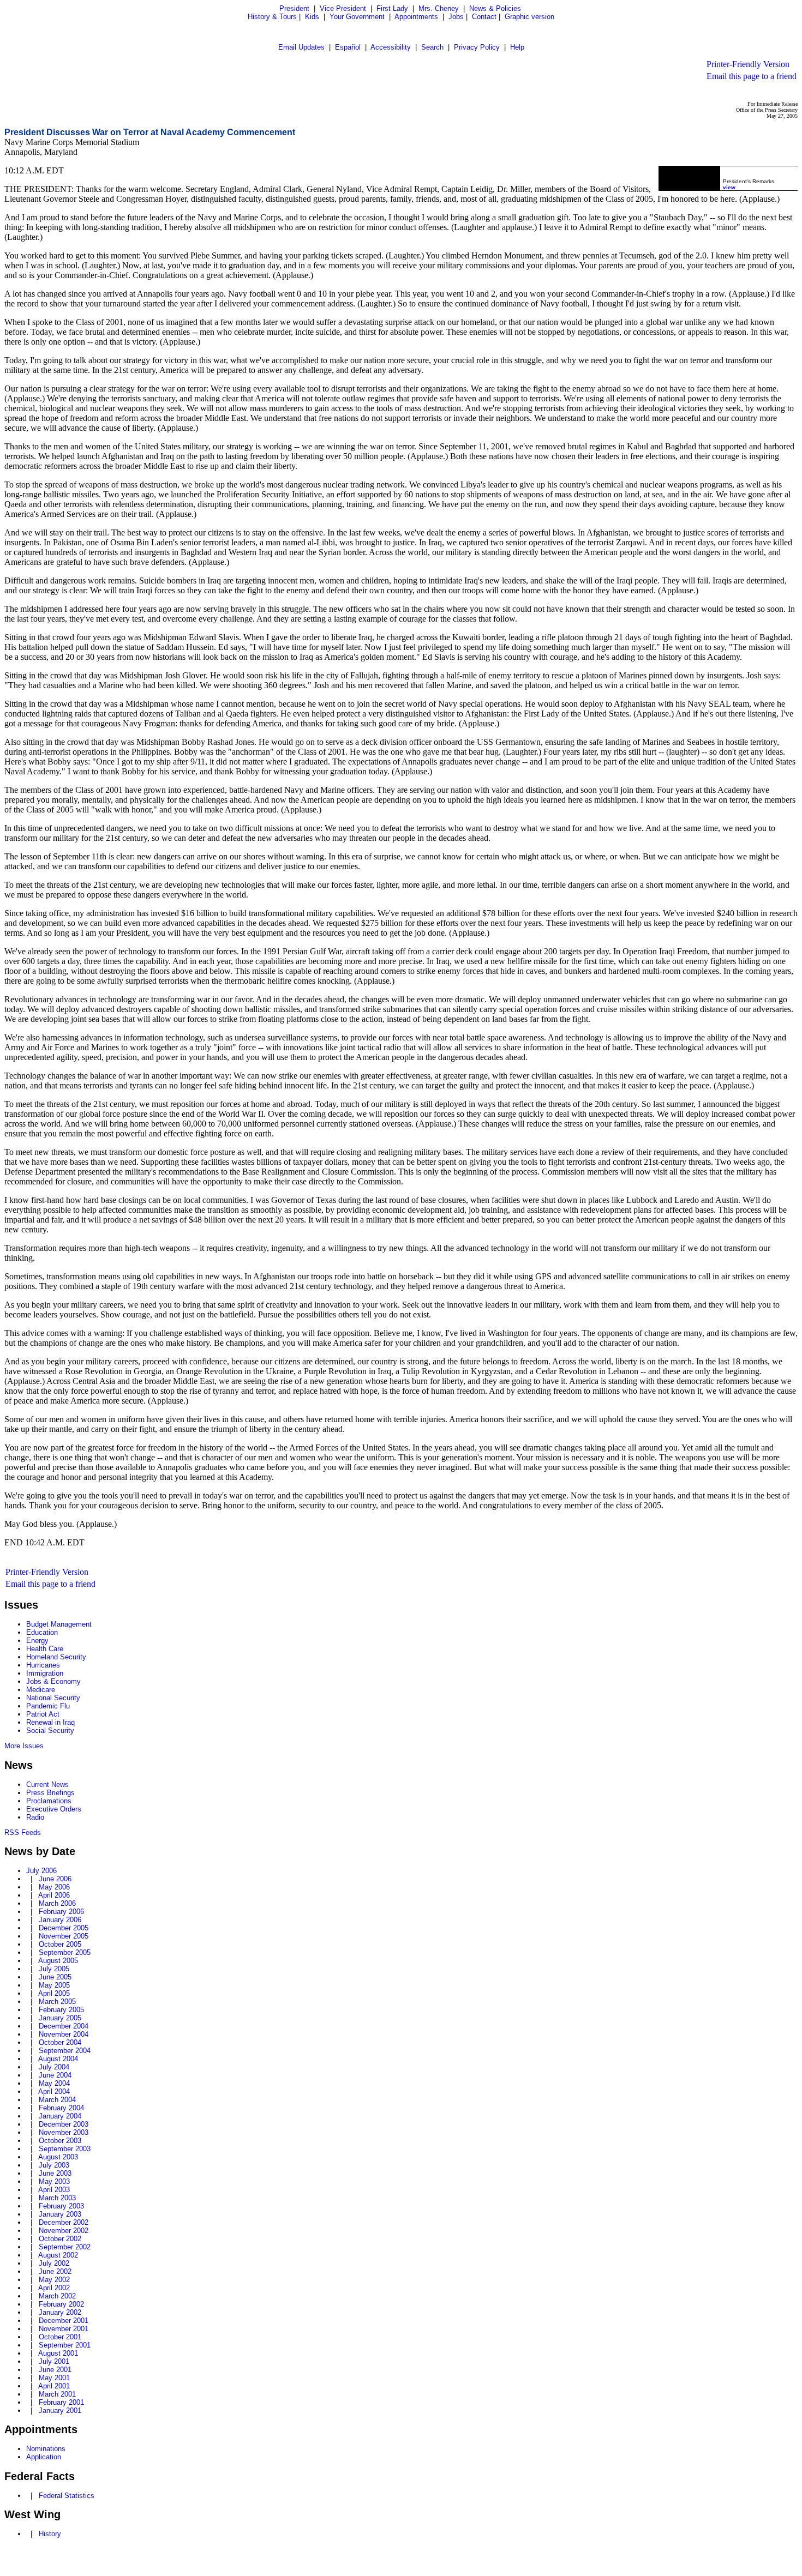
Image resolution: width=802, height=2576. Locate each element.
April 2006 (54, 1895)
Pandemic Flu (48, 1706)
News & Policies (495, 8)
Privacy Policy (477, 47)
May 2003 (54, 2181)
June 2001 (55, 2370)
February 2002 (61, 2304)
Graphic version (529, 17)
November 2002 (64, 2231)
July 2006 (41, 1871)
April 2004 (54, 2092)
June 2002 (55, 2271)
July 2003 (54, 2165)
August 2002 (58, 2255)
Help (517, 47)
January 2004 (60, 2116)
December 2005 (64, 1928)
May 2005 (54, 1985)
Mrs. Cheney (439, 8)
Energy (37, 1641)
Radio (35, 1817)
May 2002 (54, 2280)
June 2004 (55, 2075)
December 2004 (64, 2026)
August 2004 (58, 2059)
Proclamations (49, 1801)
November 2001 (64, 2329)
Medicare (41, 1690)
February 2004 (61, 2108)
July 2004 (54, 2067)
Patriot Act (43, 1714)
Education (42, 1632)
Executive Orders (54, 1809)
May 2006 (54, 1887)
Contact (484, 17)
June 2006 (55, 1879)
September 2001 (65, 2345)
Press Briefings (50, 1793)
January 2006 (60, 1920)
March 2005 (57, 2002)
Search (432, 47)
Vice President (343, 8)
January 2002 (60, 2312)
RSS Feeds (23, 1832)
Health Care (45, 1649)
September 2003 (65, 2149)
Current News (47, 1784)
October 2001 (60, 2337)
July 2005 (54, 1969)
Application (44, 2457)
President (294, 8)
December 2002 (64, 2222)
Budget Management (59, 1624)
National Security (53, 1698)
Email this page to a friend (752, 76)
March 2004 (57, 2100)
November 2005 (64, 1936)
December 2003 (64, 2124)
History (50, 2534)
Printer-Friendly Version (748, 64)
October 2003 (60, 2141)
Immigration (45, 1673)
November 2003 (64, 2132)
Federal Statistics (67, 2496)
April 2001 (54, 2386)
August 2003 (58, 2157)
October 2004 (60, 2042)
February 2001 (61, 2402)
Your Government (357, 17)
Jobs (456, 17)
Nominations (46, 2449)
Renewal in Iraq (50, 1722)
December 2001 (64, 2321)
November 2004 (64, 2034)
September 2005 (65, 1952)
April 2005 (54, 1993)
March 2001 (57, 2394)
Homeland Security (56, 1657)
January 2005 (60, 2018)
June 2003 (55, 2173)
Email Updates (301, 47)
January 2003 (60, 2214)
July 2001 (54, 2361)
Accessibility (391, 47)
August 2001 (58, 2353)
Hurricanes (43, 1665)
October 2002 (60, 2239)
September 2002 (65, 2247)
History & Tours (272, 17)
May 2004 (54, 2083)
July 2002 (54, 2263)
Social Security (50, 1731)
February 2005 (61, 2010)
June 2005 (55, 1977)
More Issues (24, 1746)
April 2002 (54, 2288)
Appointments (416, 17)
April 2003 (54, 2190)
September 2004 (65, 2051)
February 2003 (61, 2206)
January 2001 (60, 2411)
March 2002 (57, 2296)
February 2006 (61, 1912)
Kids (312, 17)
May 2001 (54, 2378)
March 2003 (57, 2198)
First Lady (392, 8)
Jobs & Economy (53, 1681)
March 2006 (57, 1903)
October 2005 (60, 1944)
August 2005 (58, 1961)
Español (348, 47)
